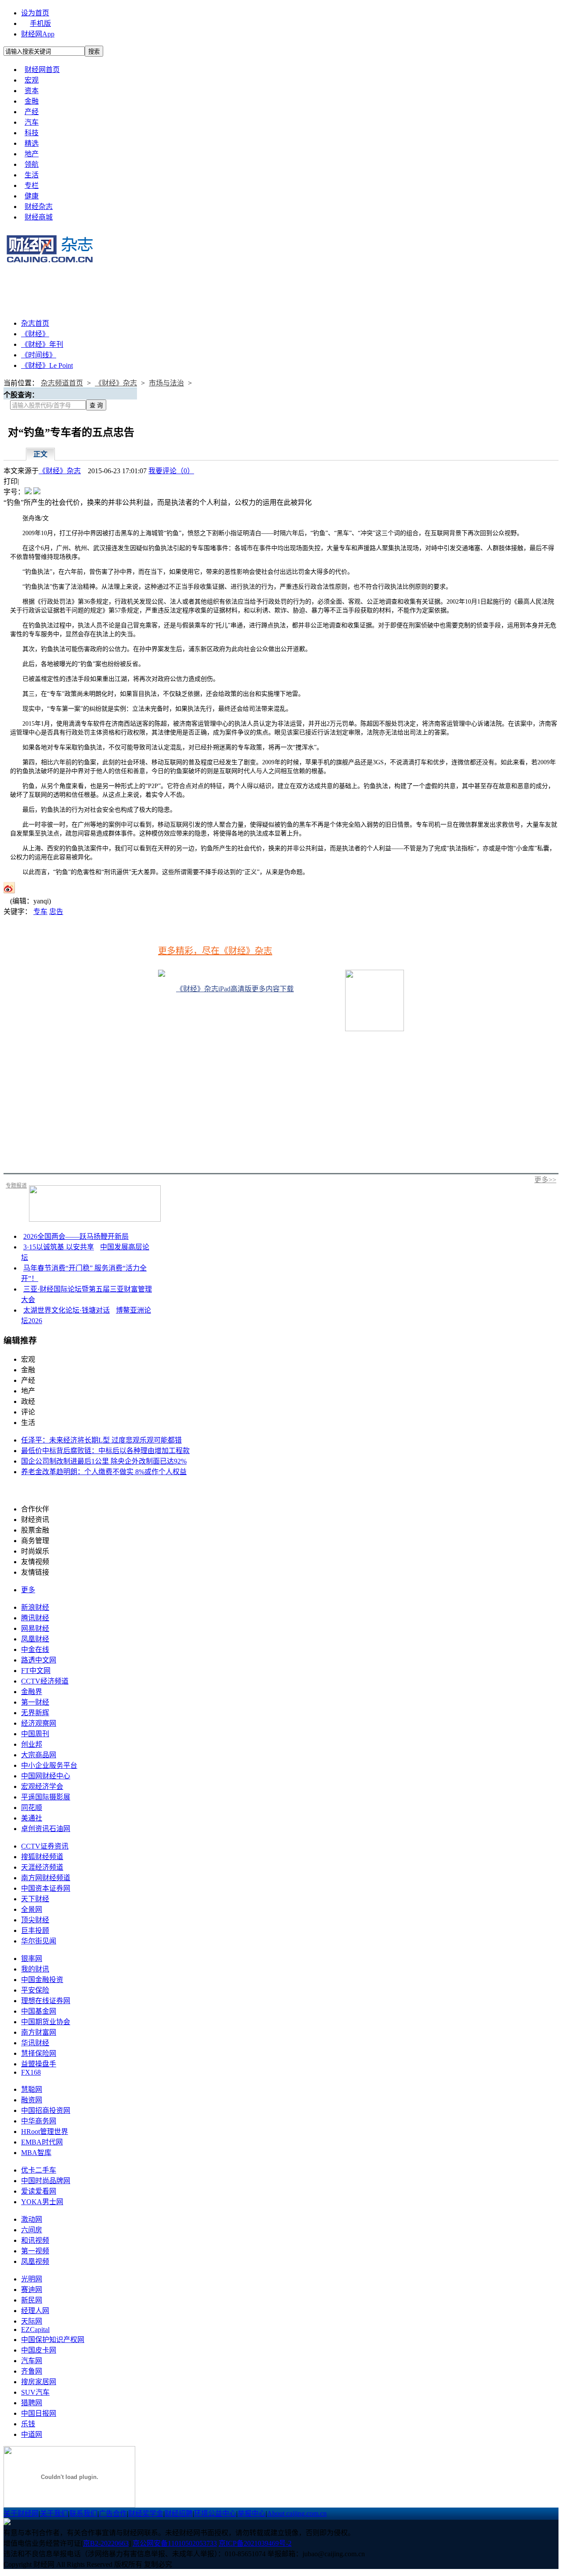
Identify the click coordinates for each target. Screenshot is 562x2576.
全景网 (32, 1909)
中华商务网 (39, 2121)
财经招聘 (179, 2513)
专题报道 (16, 1186)
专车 (40, 912)
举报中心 (252, 2513)
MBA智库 (36, 2153)
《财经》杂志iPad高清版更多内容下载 (235, 989)
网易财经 (35, 1628)
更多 (28, 1590)
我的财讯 (35, 1969)
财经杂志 (39, 207)
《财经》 (35, 334)
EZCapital (35, 2330)
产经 (32, 112)
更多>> (545, 1180)
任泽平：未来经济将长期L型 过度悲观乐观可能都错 (101, 1440)
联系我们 (83, 2513)
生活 (32, 175)
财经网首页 (42, 70)
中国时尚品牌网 (46, 2181)
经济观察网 (39, 1723)
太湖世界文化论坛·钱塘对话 (67, 1310)
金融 (32, 101)
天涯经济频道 (42, 1867)
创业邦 (32, 1744)
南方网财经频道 (46, 1878)
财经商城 (39, 217)
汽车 (32, 122)
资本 (32, 91)
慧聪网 (32, 2089)
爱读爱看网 (39, 2191)
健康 (32, 196)
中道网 (32, 2434)
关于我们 (54, 2513)
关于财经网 (21, 2513)
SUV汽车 (35, 2392)
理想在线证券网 (46, 2001)
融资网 (32, 2100)
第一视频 (35, 2251)
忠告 (56, 912)
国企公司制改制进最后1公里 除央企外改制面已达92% (104, 1461)
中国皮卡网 (39, 2350)
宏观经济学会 (42, 1786)
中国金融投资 (42, 1980)
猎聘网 (32, 2403)
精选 (32, 143)
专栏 (32, 185)
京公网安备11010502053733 (175, 2543)
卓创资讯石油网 (46, 1829)
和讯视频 (35, 2240)
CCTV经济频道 (45, 1681)
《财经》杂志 (116, 383)
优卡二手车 (39, 2170)
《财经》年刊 (42, 344)
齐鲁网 (32, 2371)
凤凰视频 (35, 2261)
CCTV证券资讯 (45, 1846)
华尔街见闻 (39, 1941)
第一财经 (35, 1702)
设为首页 (35, 13)
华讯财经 (35, 2043)
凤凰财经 (35, 1639)
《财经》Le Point (47, 365)
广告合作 (113, 2513)
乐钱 (28, 2424)
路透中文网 (39, 1660)
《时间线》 (39, 355)
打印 (11, 481)
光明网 (32, 2279)
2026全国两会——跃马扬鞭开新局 (76, 1236)
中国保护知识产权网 (53, 2340)
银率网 (32, 1959)
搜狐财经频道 (42, 1857)
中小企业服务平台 (49, 1765)
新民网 (32, 2300)
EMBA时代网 (42, 2142)
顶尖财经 (35, 1920)
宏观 (32, 80)
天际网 (32, 2321)
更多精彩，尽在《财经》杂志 (215, 951)
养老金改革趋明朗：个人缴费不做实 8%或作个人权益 (104, 1472)
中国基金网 (39, 2011)
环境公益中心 (215, 2513)
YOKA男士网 (42, 2202)
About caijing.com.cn (297, 2513)
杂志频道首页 (62, 383)
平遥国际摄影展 (46, 1797)
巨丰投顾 (35, 1930)
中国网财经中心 (46, 1776)
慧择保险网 (39, 2053)
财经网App (38, 34)
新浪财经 (35, 1607)
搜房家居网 (39, 2382)
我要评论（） (171, 471)
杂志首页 (35, 323)
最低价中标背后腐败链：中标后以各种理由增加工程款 (105, 1451)
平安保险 (35, 1990)
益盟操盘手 (39, 2064)
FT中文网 (36, 1671)
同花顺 (32, 1808)
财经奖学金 (146, 2513)
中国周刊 (35, 1734)
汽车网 (32, 2361)
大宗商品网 (39, 1755)
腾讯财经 (35, 1618)
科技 (32, 133)
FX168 (31, 2072)
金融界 (32, 1692)
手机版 (40, 23)
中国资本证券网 (46, 1888)
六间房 (32, 2230)
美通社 (32, 1818)
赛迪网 (32, 2290)
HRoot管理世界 (45, 2132)
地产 (32, 154)
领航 (32, 164)
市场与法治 (166, 383)
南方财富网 (39, 2032)
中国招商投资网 (46, 2110)
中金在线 (35, 1650)
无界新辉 (35, 1713)
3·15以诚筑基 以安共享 (59, 1247)
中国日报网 (39, 2413)
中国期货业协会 (46, 2022)
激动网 (32, 2219)
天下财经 (35, 1899)
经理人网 (35, 2311)
